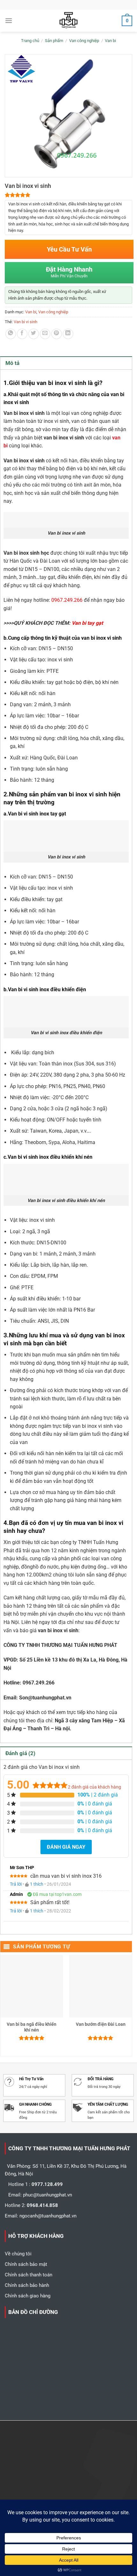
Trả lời (16, 1884)
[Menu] (9, 21)
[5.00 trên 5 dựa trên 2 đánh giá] (68, 195)
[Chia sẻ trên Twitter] (34, 334)
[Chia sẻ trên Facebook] (22, 334)
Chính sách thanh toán (29, 2275)
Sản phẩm (54, 41)
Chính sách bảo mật (26, 2264)
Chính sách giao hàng (28, 2296)
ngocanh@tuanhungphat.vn (48, 2216)
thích (37, 1884)
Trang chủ (30, 41)
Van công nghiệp (84, 41)
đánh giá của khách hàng (94, 1787)
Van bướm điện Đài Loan (101, 2024)
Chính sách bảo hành (27, 2285)
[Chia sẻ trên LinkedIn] (68, 334)
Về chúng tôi (18, 2254)
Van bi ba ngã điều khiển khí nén (32, 2027)
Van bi (110, 41)
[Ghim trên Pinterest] (57, 334)
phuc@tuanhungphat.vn (47, 2195)
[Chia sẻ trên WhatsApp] (11, 334)
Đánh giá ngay (66, 1847)
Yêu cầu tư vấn (69, 249)
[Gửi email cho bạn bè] (45, 334)
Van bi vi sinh (25, 322)
